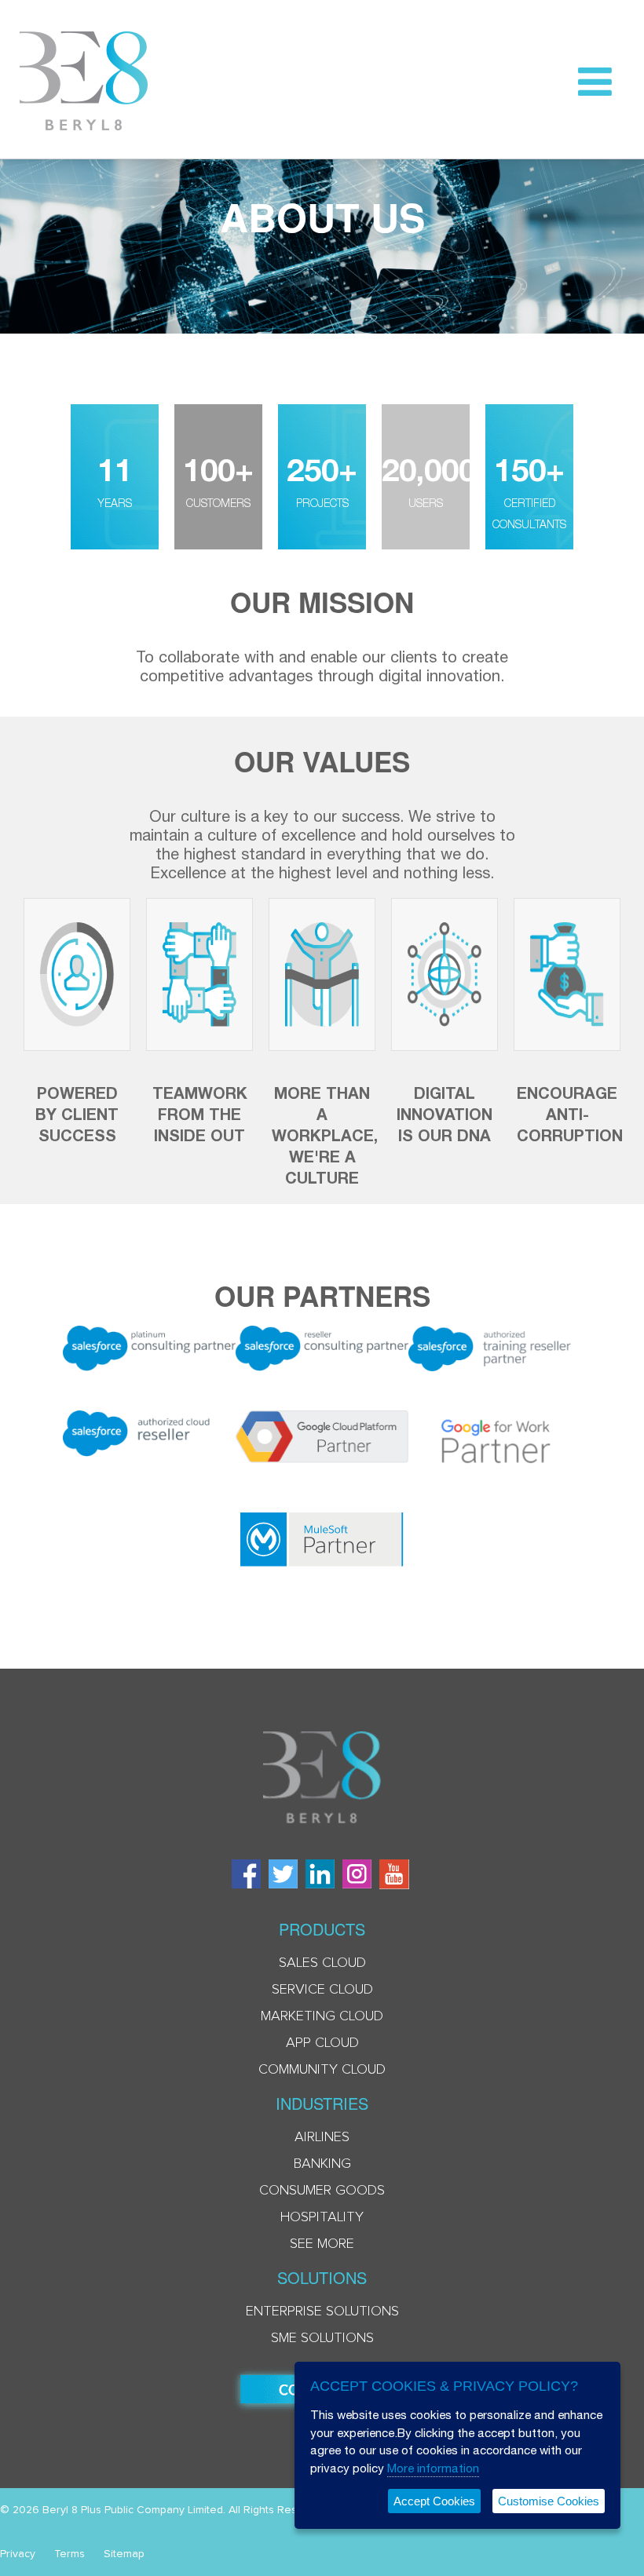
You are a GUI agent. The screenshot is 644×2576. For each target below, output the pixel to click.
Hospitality (322, 2217)
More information (433, 2468)
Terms (70, 2554)
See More (322, 2244)
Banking (322, 2164)
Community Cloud (322, 2070)
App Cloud (322, 2043)
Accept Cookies (434, 2501)
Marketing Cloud (322, 2016)
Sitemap (124, 2554)
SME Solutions (322, 2338)
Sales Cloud (322, 1963)
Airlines (322, 2137)
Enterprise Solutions (322, 2311)
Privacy (18, 2554)
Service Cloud (322, 1990)
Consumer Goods (322, 2191)
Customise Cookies (549, 2501)
